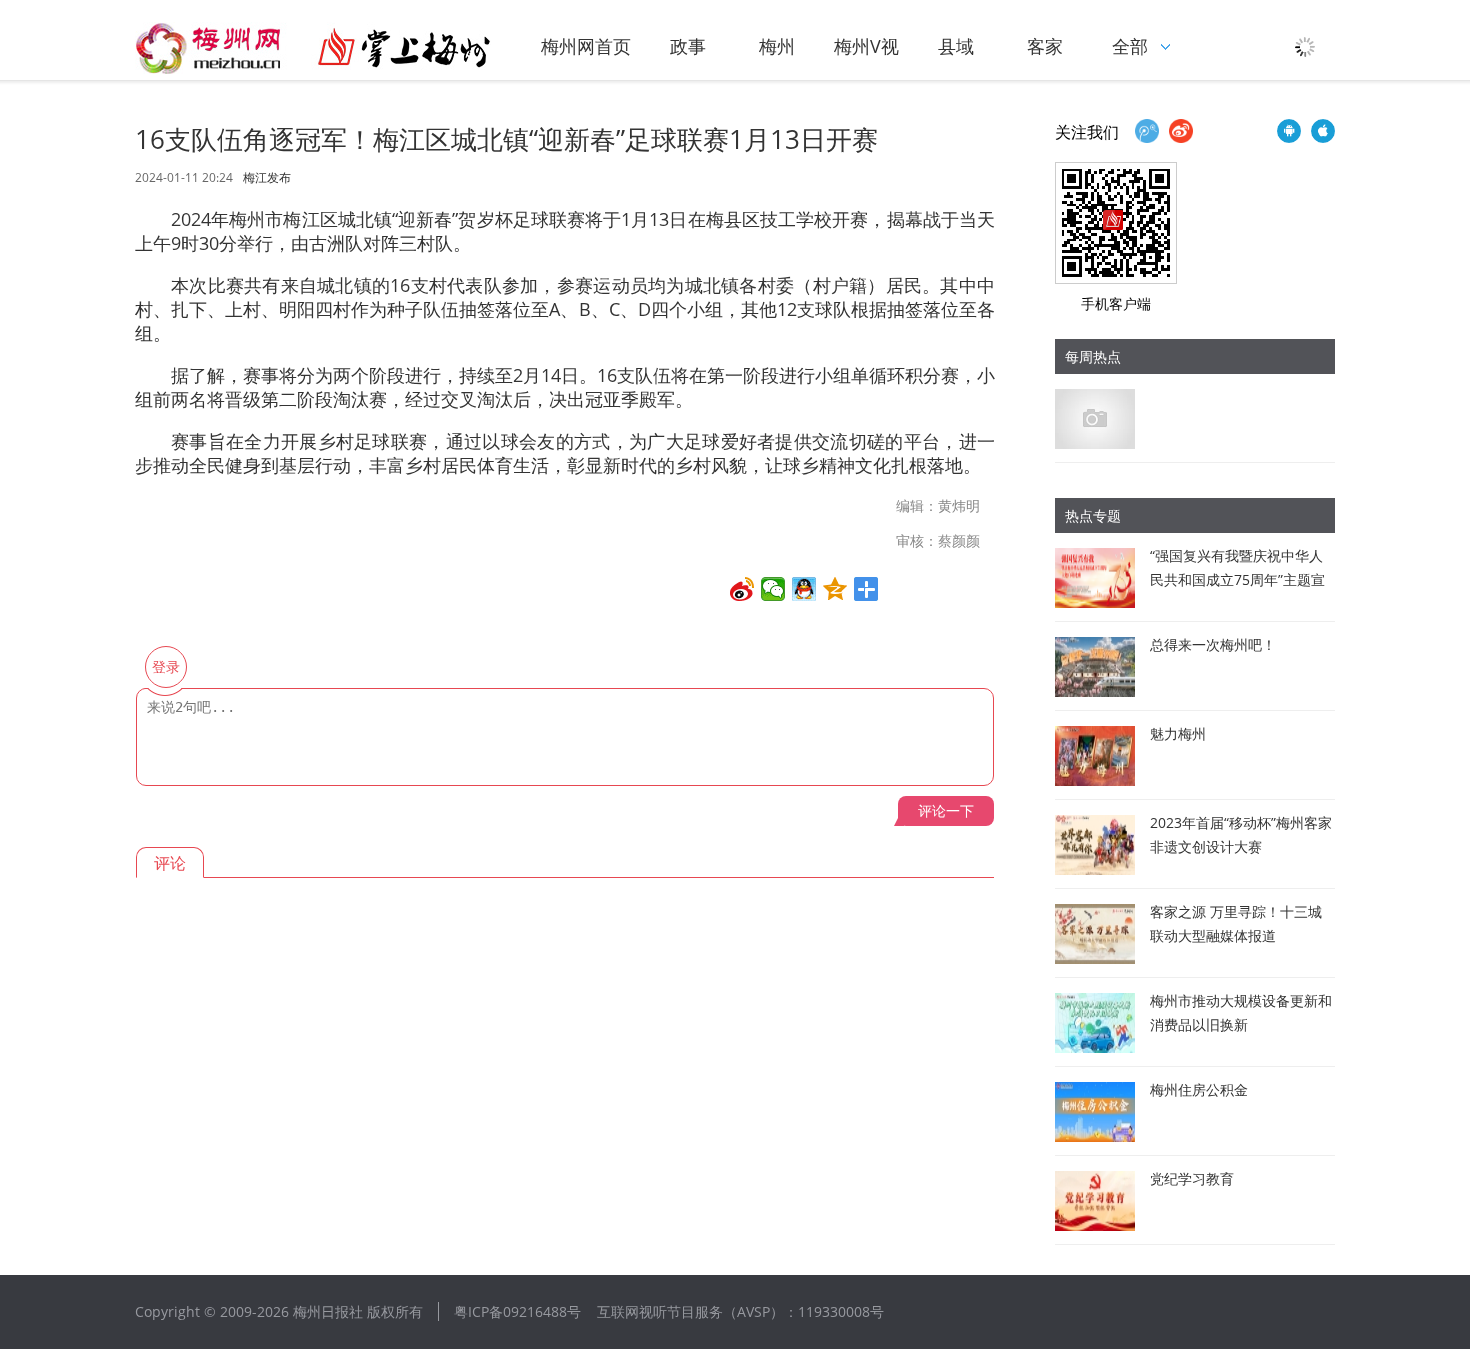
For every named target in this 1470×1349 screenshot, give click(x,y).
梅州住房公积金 (1199, 1089)
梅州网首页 (586, 46)
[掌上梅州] (313, 48)
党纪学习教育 (1192, 1178)
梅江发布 (267, 178)
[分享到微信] (773, 589)
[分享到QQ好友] (804, 589)
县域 (956, 46)
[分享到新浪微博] (742, 589)
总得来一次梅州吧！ (1213, 644)
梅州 (777, 46)
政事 (688, 46)
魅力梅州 (1178, 733)
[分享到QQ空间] (835, 589)
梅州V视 (866, 46)
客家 (1045, 46)
